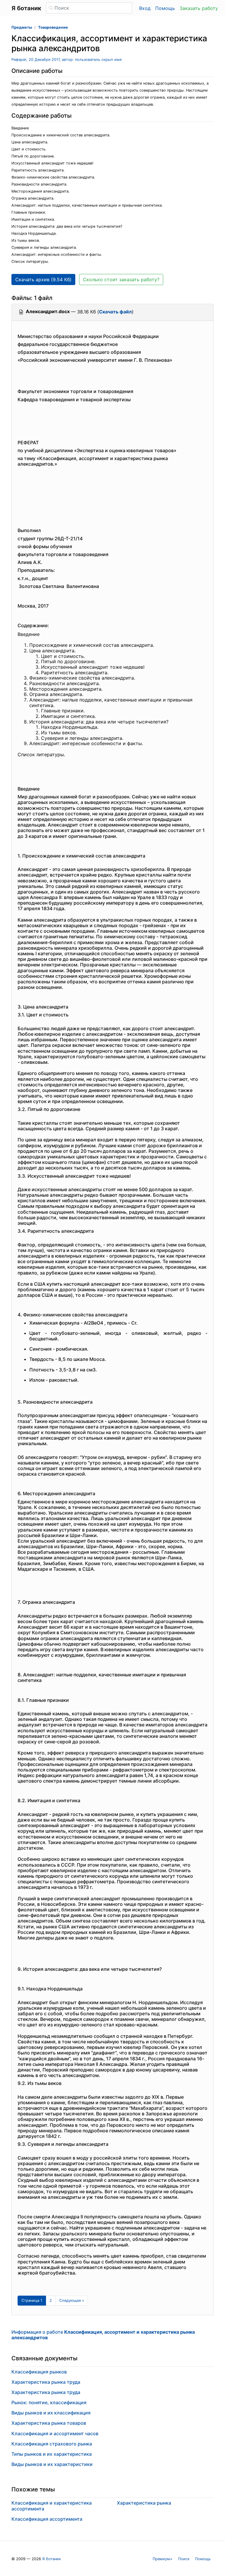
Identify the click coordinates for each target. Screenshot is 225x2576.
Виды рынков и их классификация (51, 2413)
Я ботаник (52, 2559)
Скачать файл (115, 312)
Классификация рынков (39, 2372)
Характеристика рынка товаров (49, 2423)
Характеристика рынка (144, 2503)
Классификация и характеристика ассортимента (52, 2506)
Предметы (22, 27)
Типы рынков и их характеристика (52, 2454)
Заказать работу (199, 8)
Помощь (165, 8)
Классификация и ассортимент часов (55, 2433)
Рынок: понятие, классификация (49, 2402)
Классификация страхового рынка (52, 2444)
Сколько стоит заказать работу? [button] (121, 279)
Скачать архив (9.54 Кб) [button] (43, 279)
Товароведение (53, 27)
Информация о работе (103, 2335)
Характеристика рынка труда (46, 2382)
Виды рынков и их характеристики (52, 2464)
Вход (145, 8)
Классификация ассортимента (47, 2519)
